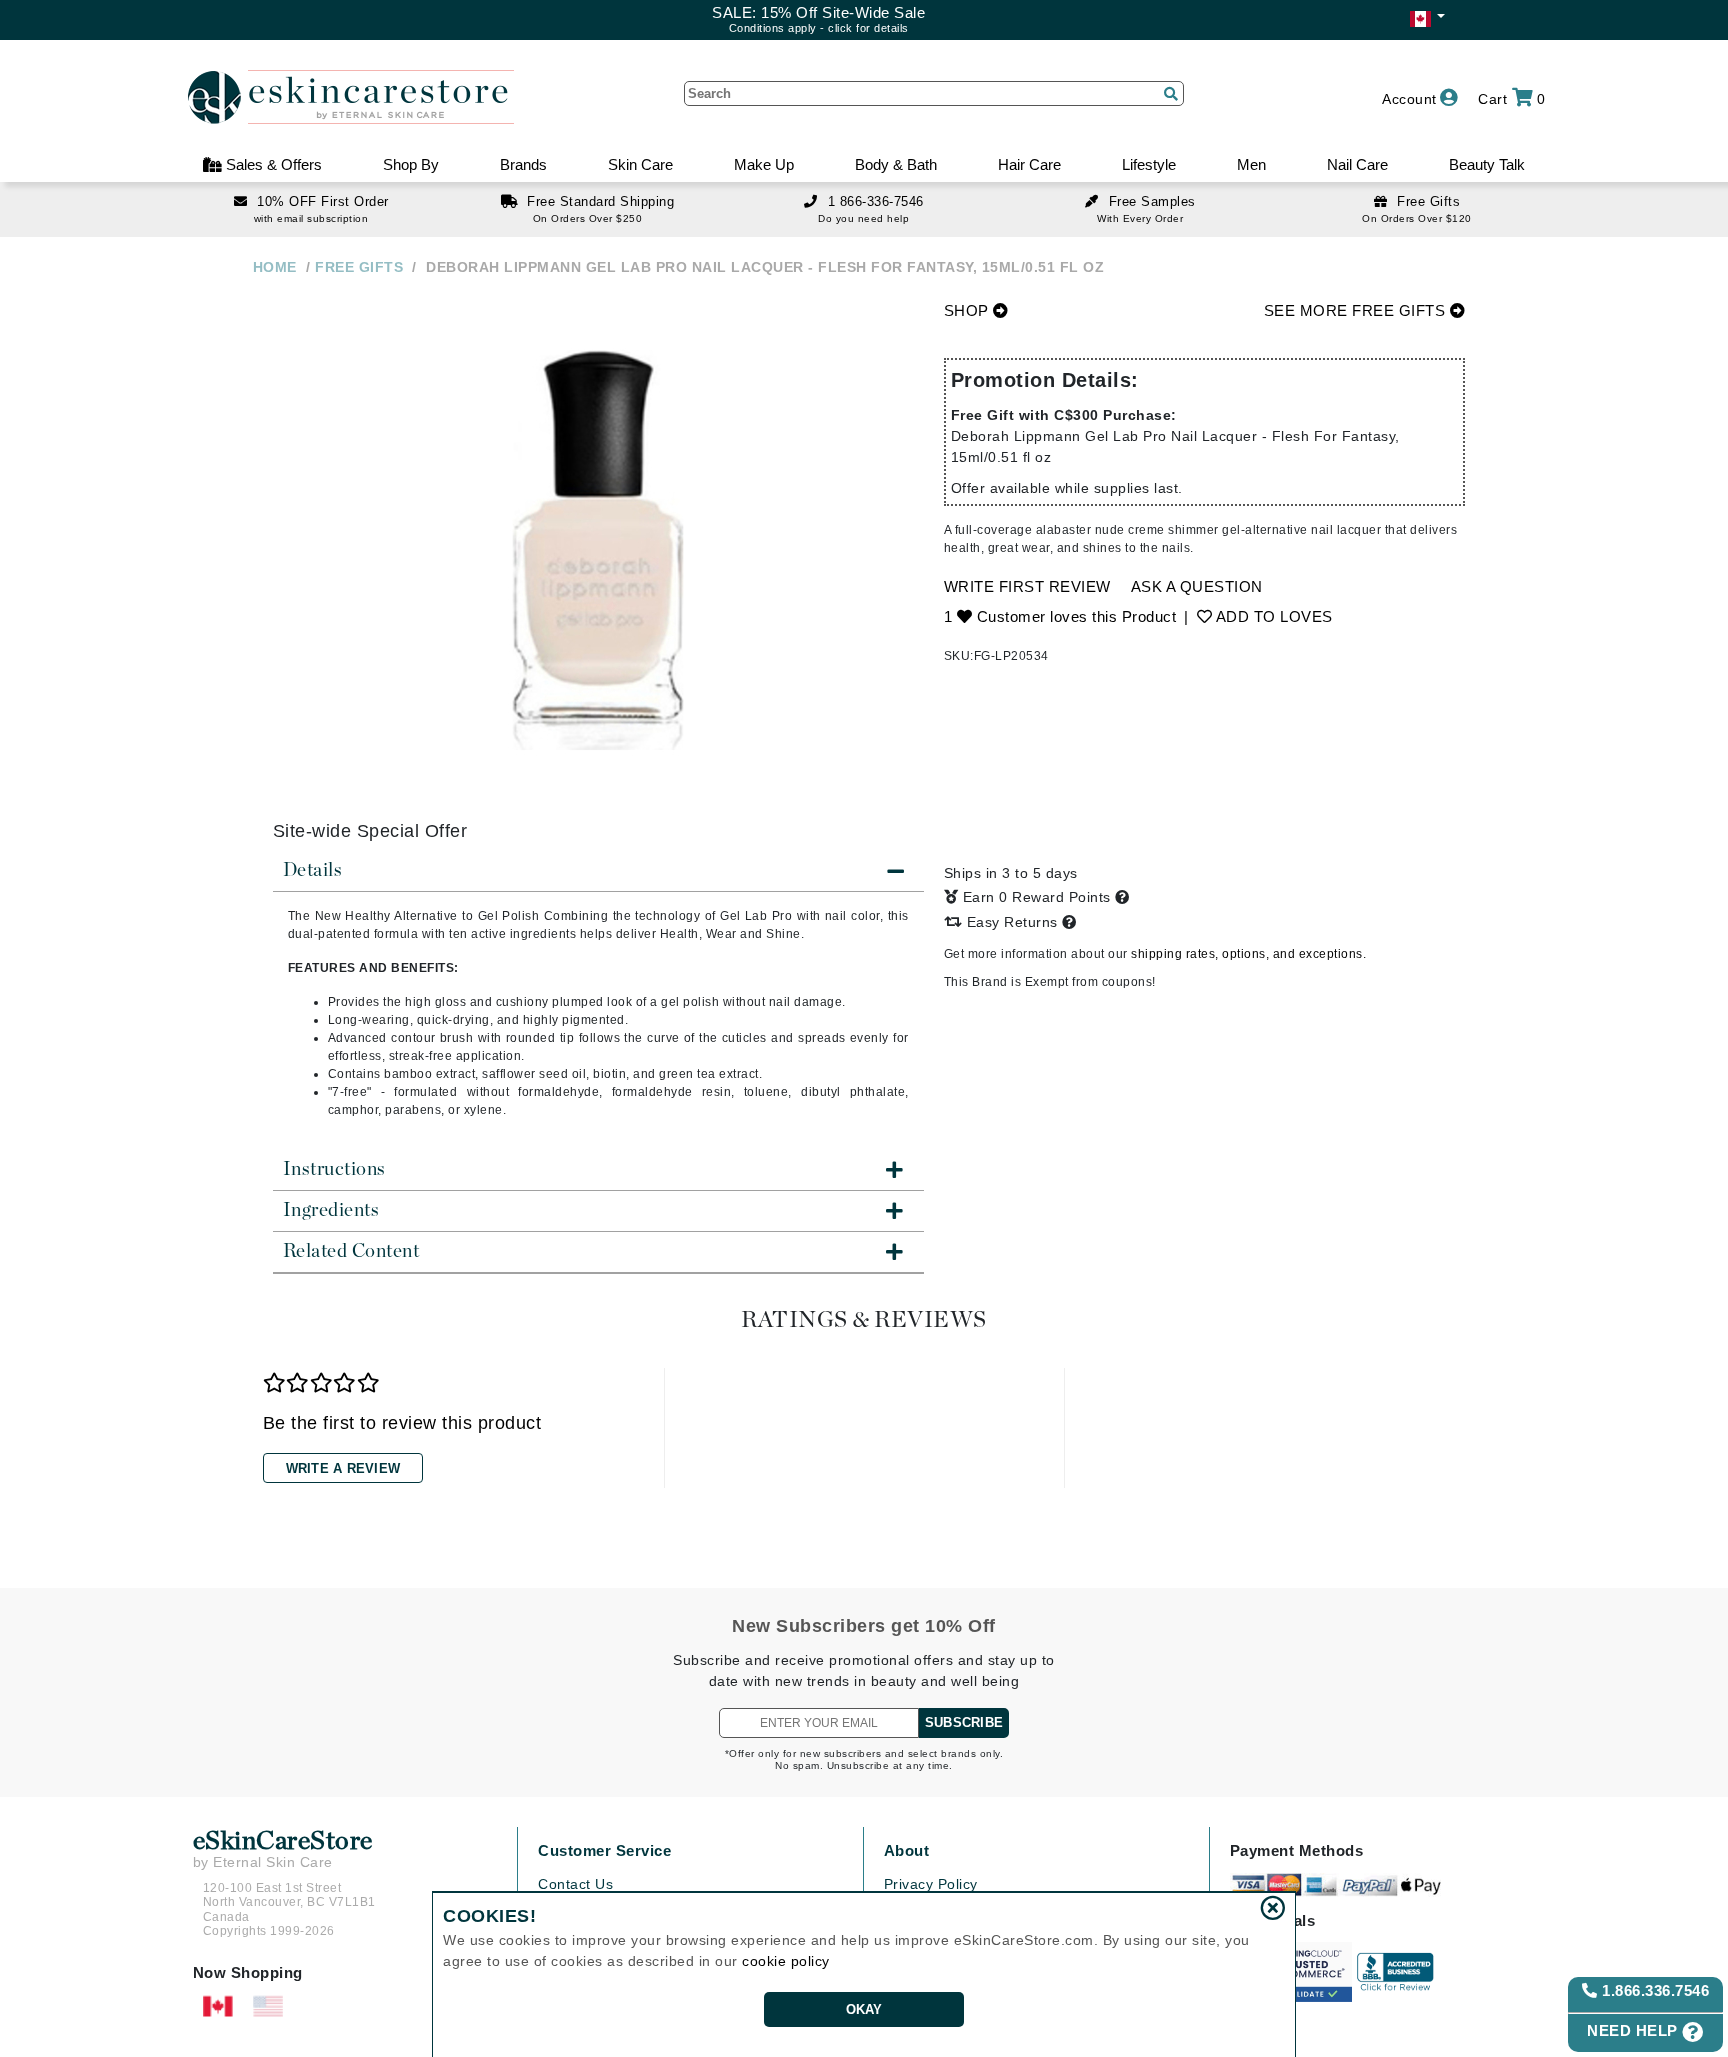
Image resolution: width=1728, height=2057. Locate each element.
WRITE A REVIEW (343, 1468)
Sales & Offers (272, 164)
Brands (523, 164)
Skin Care (640, 164)
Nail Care (1357, 164)
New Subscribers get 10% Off (864, 1626)
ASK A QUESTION (1197, 586)
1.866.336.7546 (1654, 1990)
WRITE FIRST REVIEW (1027, 586)
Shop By (411, 164)
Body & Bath (896, 164)
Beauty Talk (1487, 164)
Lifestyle (1149, 164)
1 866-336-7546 (876, 201)
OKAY (864, 2009)
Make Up (764, 164)
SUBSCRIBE (964, 1722)
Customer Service (604, 1850)
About (907, 1850)
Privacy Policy (931, 1884)
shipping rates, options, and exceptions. (1248, 954)
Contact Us (575, 1884)
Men (1251, 164)
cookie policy (786, 1961)
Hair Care (1029, 164)
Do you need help (863, 218)
